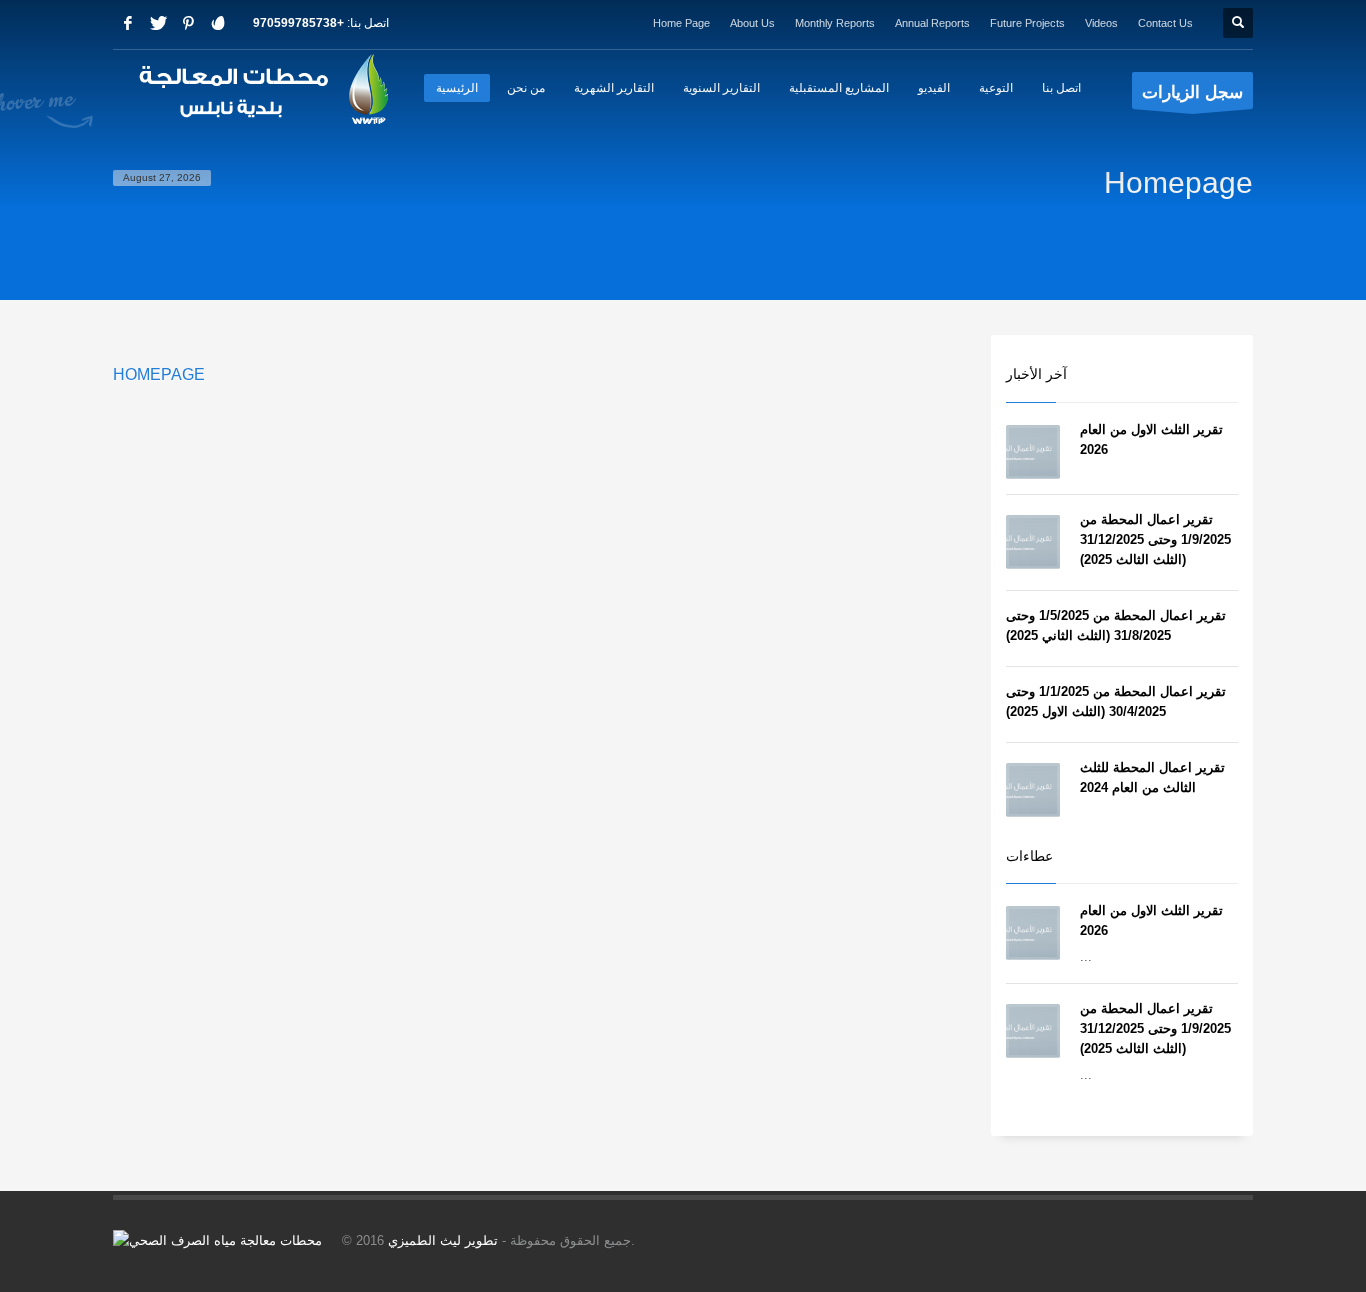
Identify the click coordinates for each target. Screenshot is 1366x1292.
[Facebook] (128, 23)
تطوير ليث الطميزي (443, 1240)
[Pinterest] (188, 23)
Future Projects (1027, 23)
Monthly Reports (835, 23)
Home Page (681, 23)
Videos (1101, 23)
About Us (752, 23)
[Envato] (218, 23)
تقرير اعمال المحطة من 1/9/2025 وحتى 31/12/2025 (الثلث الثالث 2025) (1155, 539)
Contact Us (1165, 23)
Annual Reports (932, 23)
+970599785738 (298, 23)
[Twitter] (158, 23)
